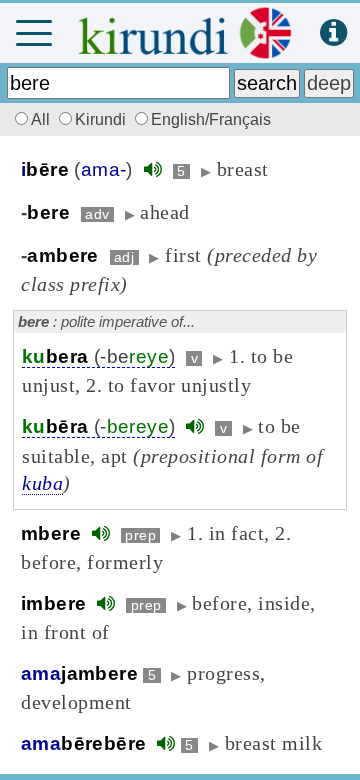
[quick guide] (333, 33)
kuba (42, 483)
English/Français (211, 119)
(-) (98, 426)
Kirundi (102, 119)
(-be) (98, 356)
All (42, 119)
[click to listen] (153, 169)
